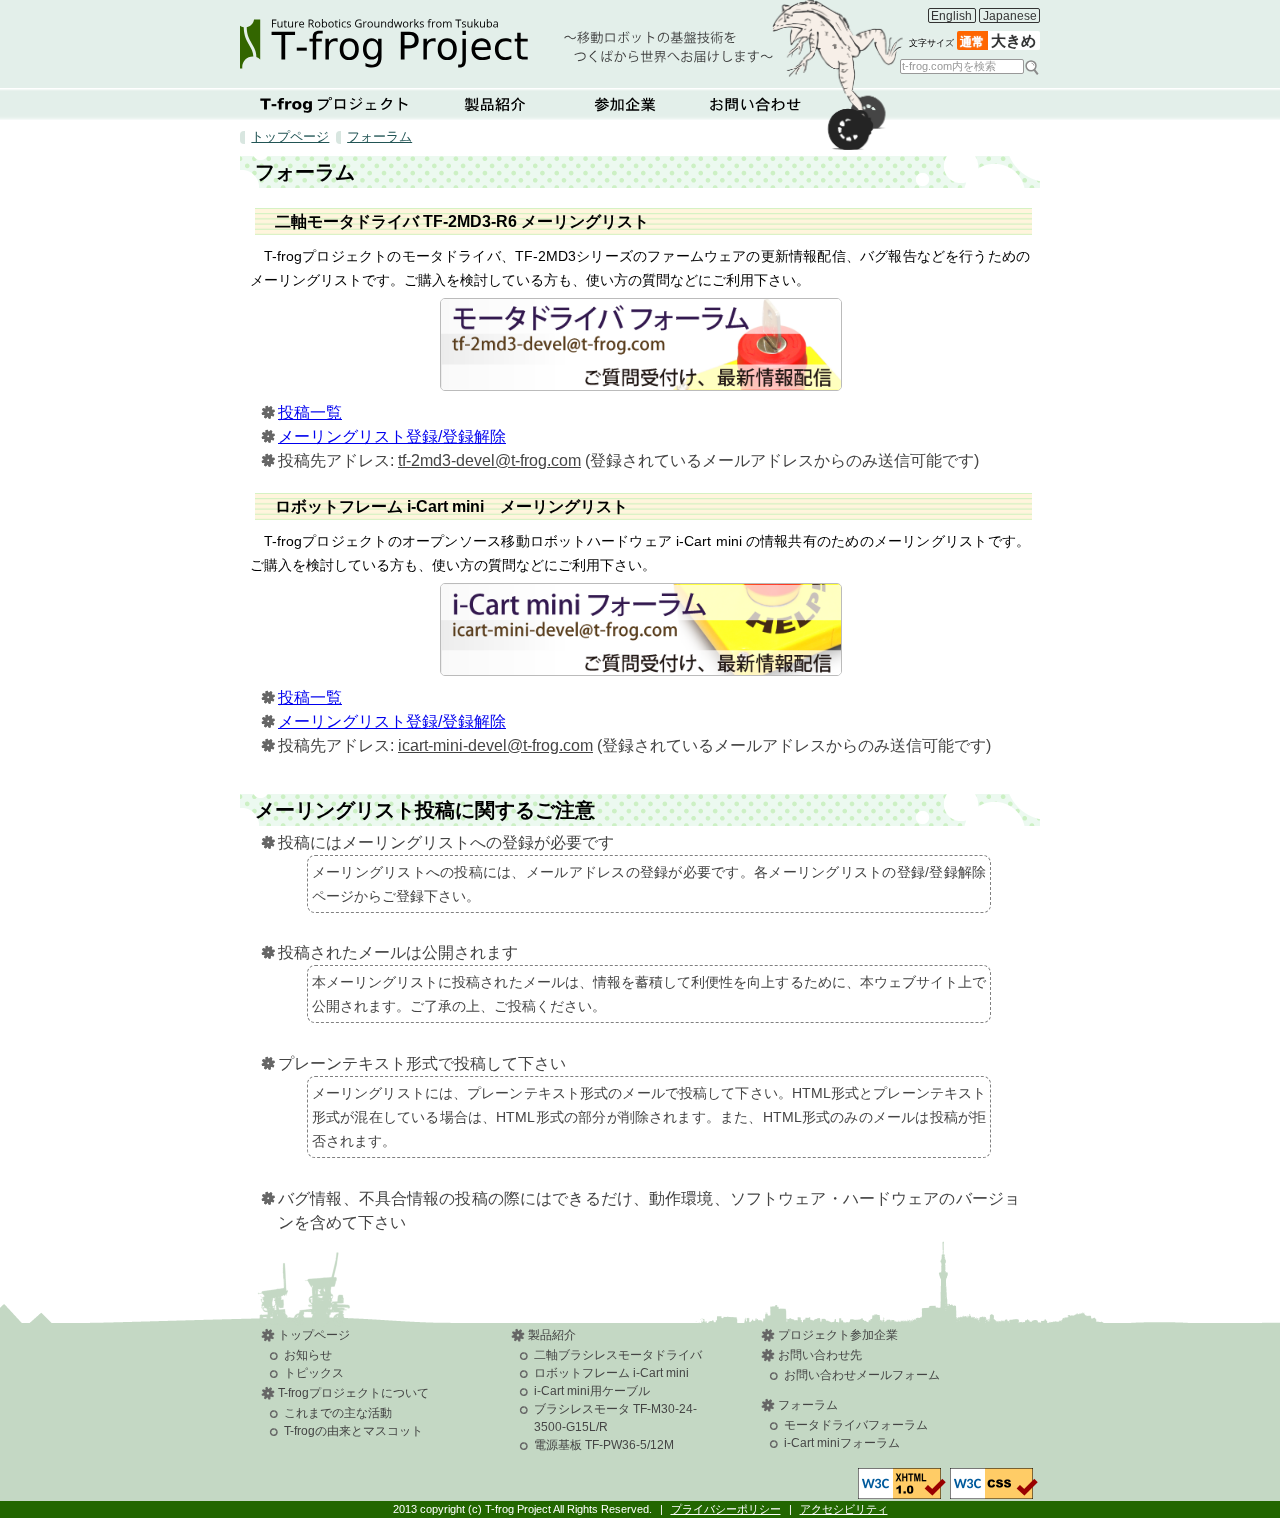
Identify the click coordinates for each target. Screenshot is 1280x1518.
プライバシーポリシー (726, 1509)
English (951, 16)
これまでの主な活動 (338, 1413)
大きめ (1013, 41)
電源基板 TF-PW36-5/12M (604, 1445)
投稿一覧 (310, 412)
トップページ (290, 136)
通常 (972, 42)
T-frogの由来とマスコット (353, 1431)
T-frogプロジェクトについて (335, 104)
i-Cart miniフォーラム (842, 1443)
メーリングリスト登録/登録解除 (392, 436)
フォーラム (379, 136)
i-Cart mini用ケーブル (592, 1391)
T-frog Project (571, 37)
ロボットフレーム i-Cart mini (611, 1373)
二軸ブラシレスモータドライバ (618, 1355)
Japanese (1010, 16)
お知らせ (308, 1355)
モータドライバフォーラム (856, 1425)
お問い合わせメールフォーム (862, 1375)
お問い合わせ (755, 104)
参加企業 (625, 104)
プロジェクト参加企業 (838, 1335)
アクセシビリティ (844, 1509)
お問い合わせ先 (820, 1355)
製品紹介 (495, 104)
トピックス (314, 1373)
